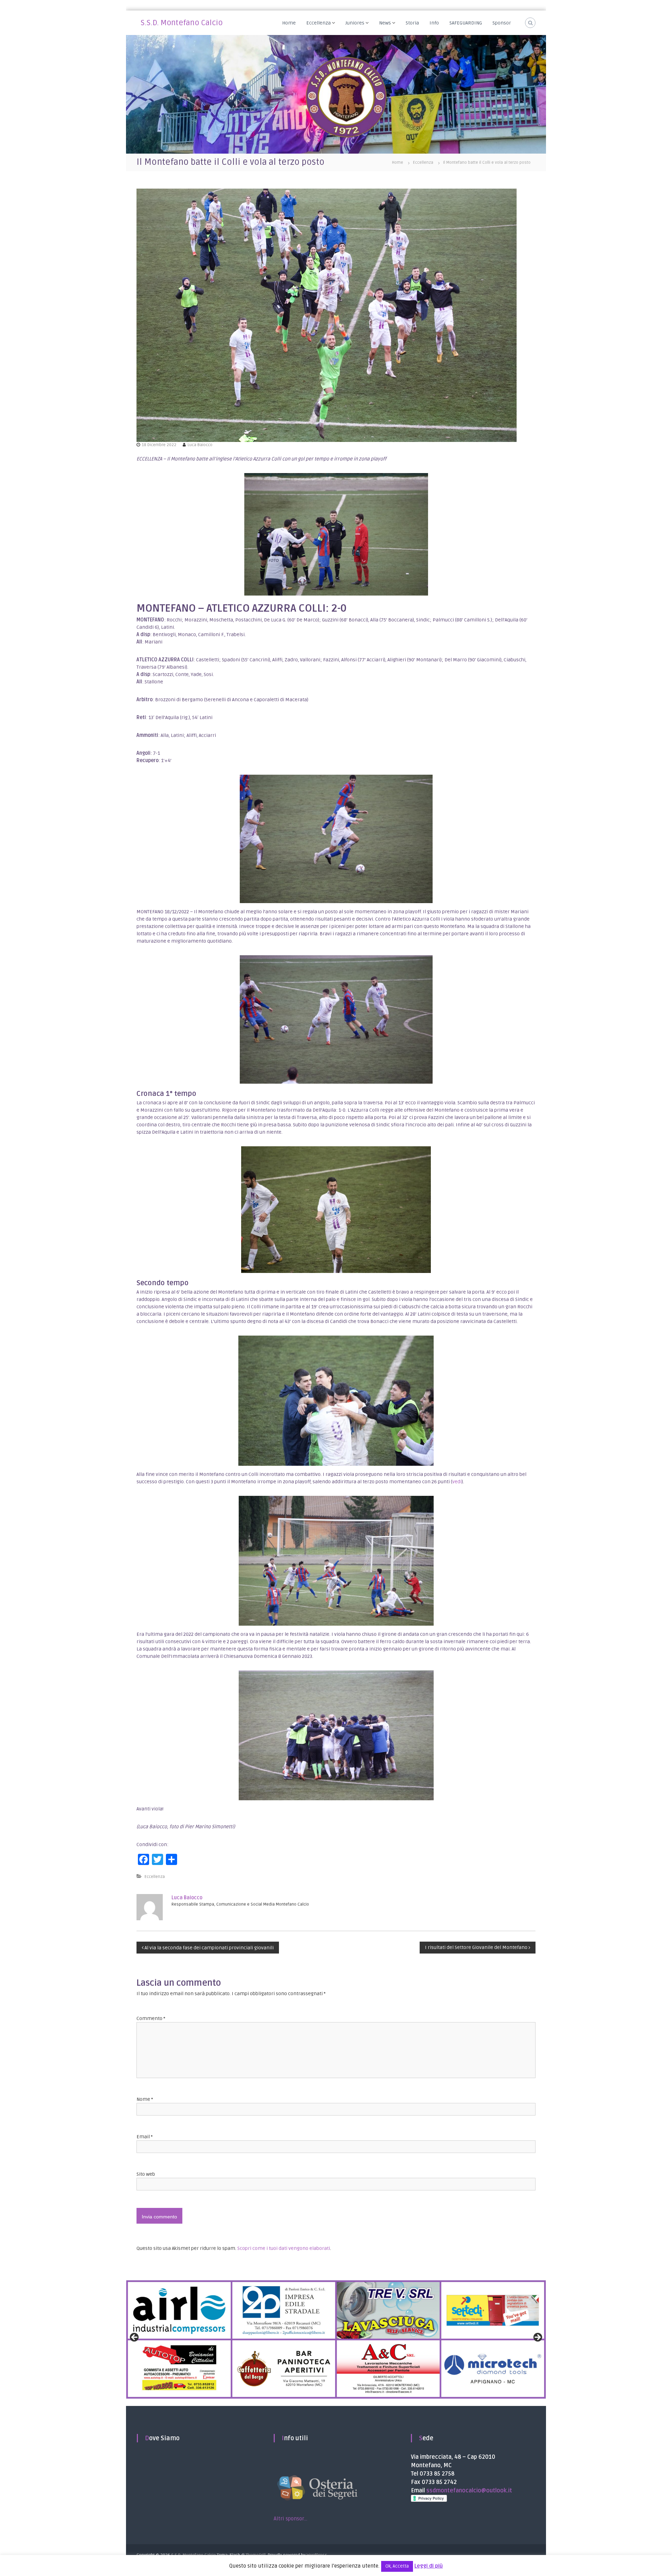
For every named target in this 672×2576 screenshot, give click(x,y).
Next (537, 2338)
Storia (412, 23)
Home (289, 23)
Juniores (355, 23)
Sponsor (502, 23)
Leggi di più (429, 2566)
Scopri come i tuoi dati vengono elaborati (284, 2248)
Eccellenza (318, 23)
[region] (336, 2340)
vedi (457, 1482)
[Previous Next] (336, 2340)
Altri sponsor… (290, 2519)
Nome (145, 2099)
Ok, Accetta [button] (397, 2566)
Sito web (146, 2174)
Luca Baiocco (200, 445)
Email (145, 2137)
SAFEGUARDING (466, 23)
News (385, 23)
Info (434, 23)
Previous (135, 2338)
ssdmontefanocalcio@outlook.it (469, 2491)
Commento (151, 2018)
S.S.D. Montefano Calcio (182, 23)
